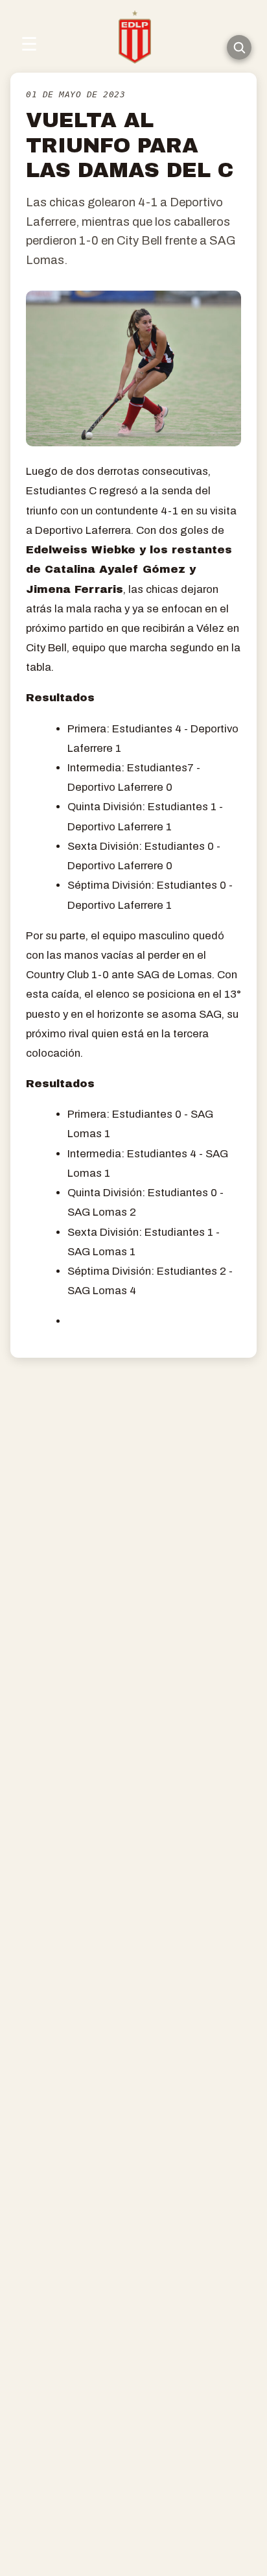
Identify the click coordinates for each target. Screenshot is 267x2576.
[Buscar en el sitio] (239, 47)
